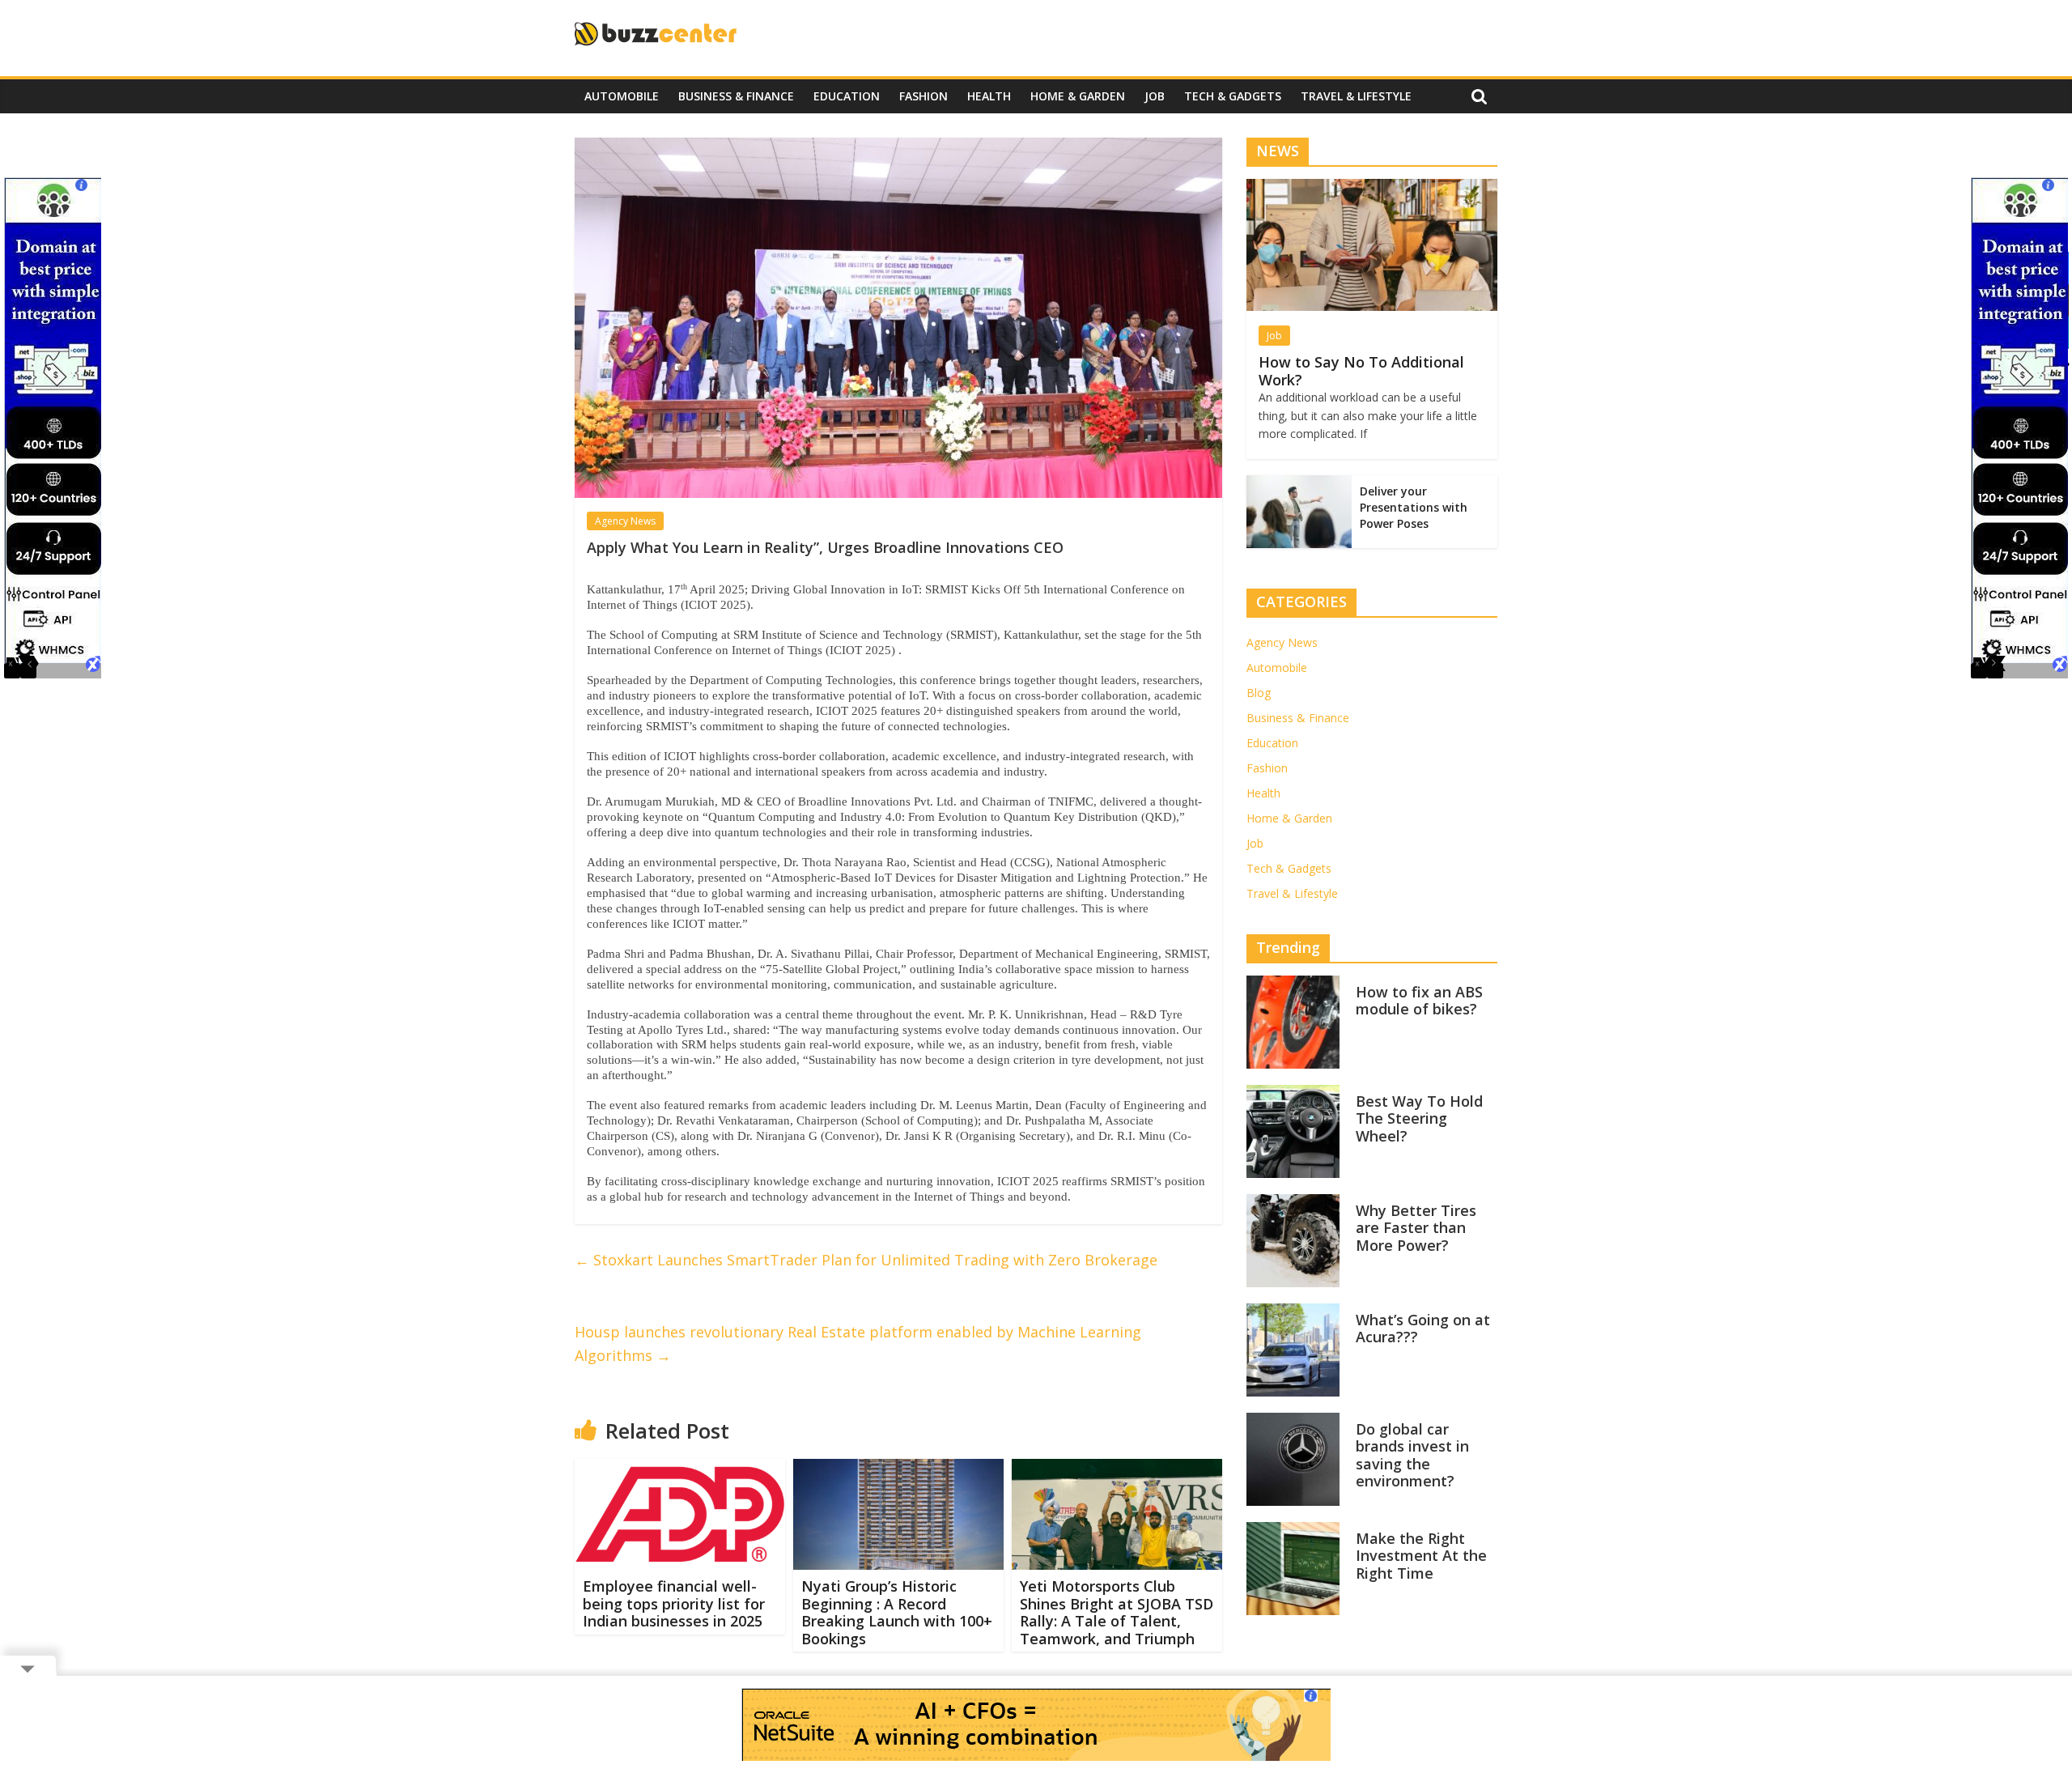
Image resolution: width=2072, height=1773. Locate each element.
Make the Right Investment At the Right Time (1421, 1556)
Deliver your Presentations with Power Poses (1414, 507)
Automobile (622, 96)
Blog (1259, 693)
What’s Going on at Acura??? (1423, 1329)
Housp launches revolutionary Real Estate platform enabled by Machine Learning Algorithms (858, 1344)
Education (847, 96)
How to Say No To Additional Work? (1361, 371)
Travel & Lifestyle (1356, 96)
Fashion (923, 96)
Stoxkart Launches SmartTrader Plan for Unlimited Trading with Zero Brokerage (866, 1260)
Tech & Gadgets (1233, 96)
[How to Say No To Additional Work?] (1372, 187)
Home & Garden (1078, 96)
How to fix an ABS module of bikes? (1419, 1001)
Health (989, 96)
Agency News (625, 521)
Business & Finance (736, 96)
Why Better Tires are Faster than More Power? (1416, 1228)
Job (1155, 96)
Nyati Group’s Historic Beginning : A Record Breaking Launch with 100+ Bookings (897, 1612)
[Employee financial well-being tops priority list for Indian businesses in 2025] (680, 1469)
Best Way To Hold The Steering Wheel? (1419, 1118)
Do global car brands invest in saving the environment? (1412, 1455)
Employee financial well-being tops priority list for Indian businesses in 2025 (674, 1603)
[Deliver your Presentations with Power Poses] (1299, 484)
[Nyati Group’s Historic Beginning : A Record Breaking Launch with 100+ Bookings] (898, 1469)
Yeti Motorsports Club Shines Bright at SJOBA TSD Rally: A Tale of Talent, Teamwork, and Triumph (1117, 1612)
